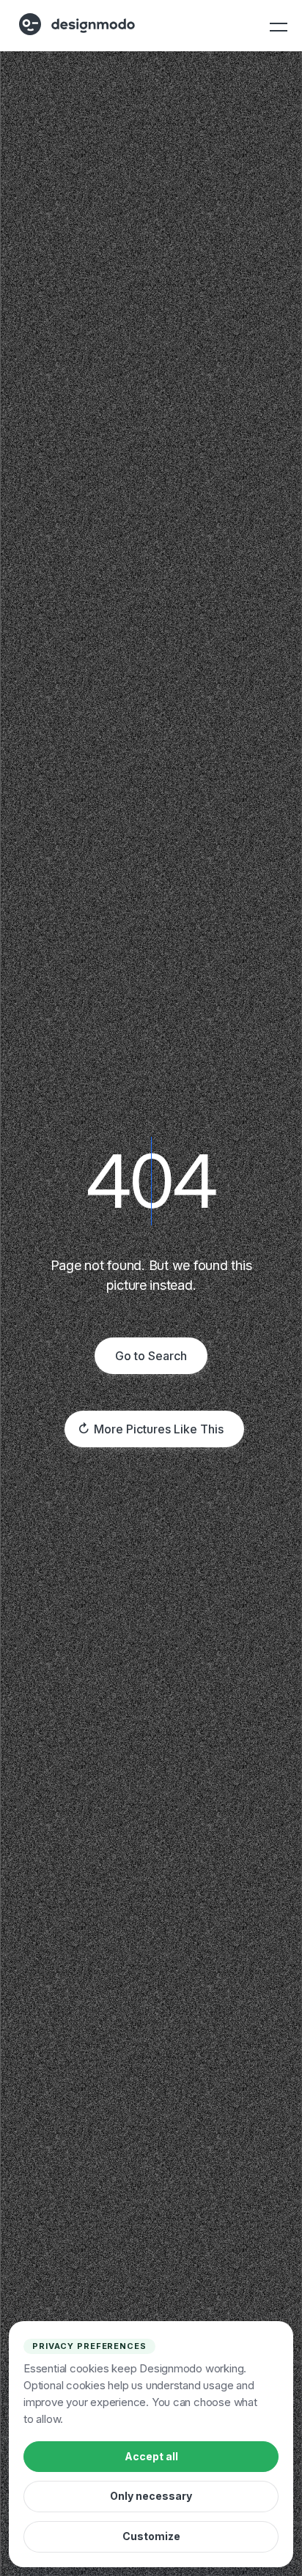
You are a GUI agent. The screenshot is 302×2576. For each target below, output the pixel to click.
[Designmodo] (77, 24)
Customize (151, 2536)
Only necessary (151, 2496)
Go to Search (151, 1356)
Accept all (151, 2456)
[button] (277, 27)
